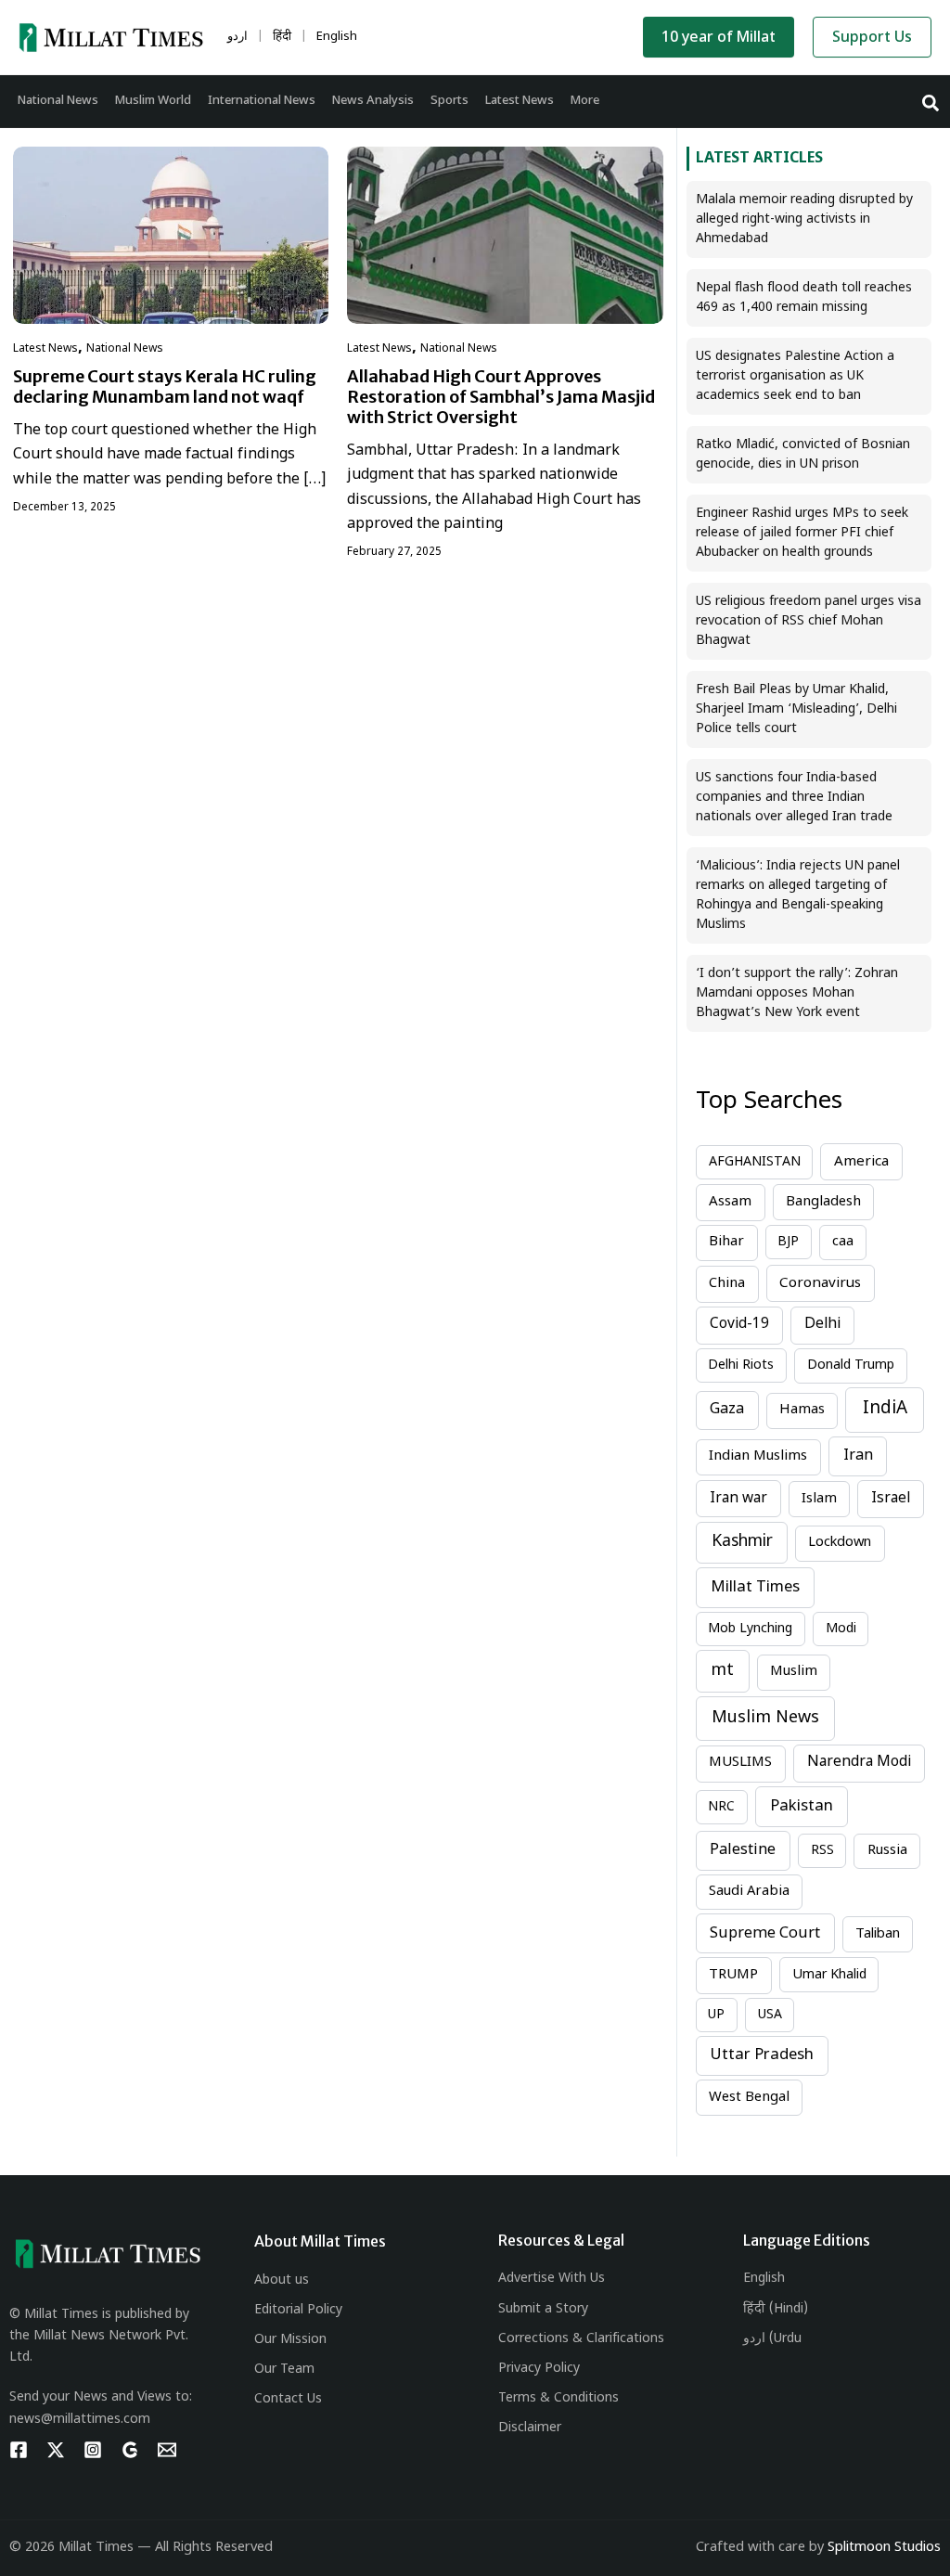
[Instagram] (93, 2450)
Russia (887, 1851)
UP (716, 2015)
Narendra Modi (859, 1762)
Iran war (738, 1499)
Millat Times (755, 1588)
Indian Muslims (758, 1456)
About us (282, 2280)
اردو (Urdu (772, 2339)
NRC (721, 1807)
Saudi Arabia (749, 1892)
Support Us (872, 39)
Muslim (794, 1672)
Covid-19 (739, 1324)
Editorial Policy (298, 2310)
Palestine (743, 1850)
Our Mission (290, 2340)
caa (843, 1242)
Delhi (822, 1324)
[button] (931, 102)
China (727, 1284)
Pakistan (802, 1807)
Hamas (802, 1410)
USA (770, 2015)
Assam (730, 1202)
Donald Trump (851, 1365)
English (764, 2279)
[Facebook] (19, 2450)
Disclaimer (530, 2428)
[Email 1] (167, 2450)
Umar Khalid (829, 1975)
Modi (841, 1629)
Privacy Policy (539, 2369)
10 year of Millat (719, 39)
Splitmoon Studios (884, 2548)
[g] (130, 2450)
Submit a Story (543, 2309)
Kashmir (742, 1542)
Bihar (726, 1242)
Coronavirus (820, 1283)
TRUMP (733, 1975)
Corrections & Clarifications (581, 2339)
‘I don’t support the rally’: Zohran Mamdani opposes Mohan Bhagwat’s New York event (797, 993)
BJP (788, 1242)
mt (723, 1671)
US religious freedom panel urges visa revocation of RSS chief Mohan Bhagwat (809, 621)
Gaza (727, 1410)
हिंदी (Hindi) (776, 2309)
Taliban (878, 1934)
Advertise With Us (552, 2279)
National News (125, 349)
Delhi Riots (741, 1365)
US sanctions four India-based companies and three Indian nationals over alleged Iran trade (794, 798)
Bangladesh (823, 1202)
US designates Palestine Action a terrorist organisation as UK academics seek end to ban (795, 376)
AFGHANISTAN (755, 1162)
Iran (858, 1456)
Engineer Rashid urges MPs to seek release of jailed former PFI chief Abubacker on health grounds (802, 533)
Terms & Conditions (558, 2398)
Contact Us (288, 2399)
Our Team (284, 2370)
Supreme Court (765, 1934)
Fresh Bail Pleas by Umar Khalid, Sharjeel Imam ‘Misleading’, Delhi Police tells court (796, 709)
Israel (891, 1499)
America (861, 1162)
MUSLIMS (740, 1763)
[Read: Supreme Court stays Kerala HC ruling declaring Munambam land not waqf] (171, 235)
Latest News (45, 349)
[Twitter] (56, 2450)
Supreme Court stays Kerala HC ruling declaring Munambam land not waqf (165, 386)
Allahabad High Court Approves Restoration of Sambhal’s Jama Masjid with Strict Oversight (501, 397)
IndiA (885, 1409)
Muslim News (765, 1718)
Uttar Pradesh (762, 2055)
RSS (822, 1851)
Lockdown (840, 1543)
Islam (819, 1499)
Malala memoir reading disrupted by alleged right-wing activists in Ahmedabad (804, 219)
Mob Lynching (750, 1629)
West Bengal (749, 2098)
